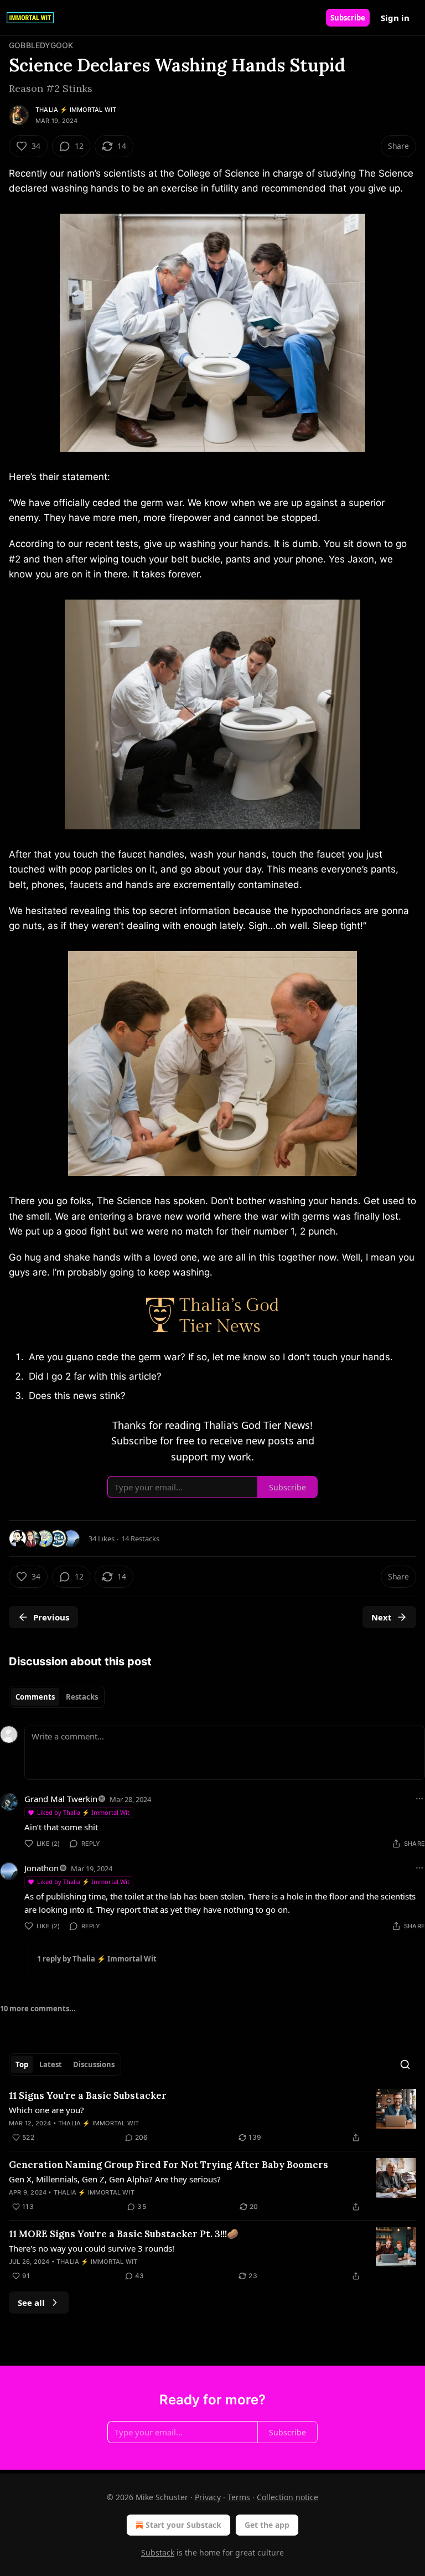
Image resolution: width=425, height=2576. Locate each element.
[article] (212, 2116)
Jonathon (42, 1868)
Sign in (395, 18)
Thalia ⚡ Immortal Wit (76, 110)
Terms (239, 2497)
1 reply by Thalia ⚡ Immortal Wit (97, 1959)
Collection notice (287, 2497)
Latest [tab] (51, 2064)
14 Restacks (140, 1539)
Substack (158, 2552)
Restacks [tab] (82, 1697)
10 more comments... (38, 2009)
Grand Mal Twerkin (61, 1799)
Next (382, 1617)
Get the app (267, 2525)
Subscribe (348, 18)
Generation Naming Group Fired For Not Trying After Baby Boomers (169, 2165)
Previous (51, 1617)
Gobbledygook (41, 45)
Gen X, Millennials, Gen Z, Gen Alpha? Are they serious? (115, 2179)
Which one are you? (46, 2110)
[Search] (405, 2064)
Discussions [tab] (94, 2064)
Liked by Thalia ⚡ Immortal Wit (83, 1812)
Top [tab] (22, 2064)
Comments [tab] (35, 1697)
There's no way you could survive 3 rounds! (92, 2248)
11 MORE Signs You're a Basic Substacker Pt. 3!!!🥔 (124, 2234)
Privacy (208, 2497)
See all (31, 2303)
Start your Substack (183, 2525)
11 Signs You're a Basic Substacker (88, 2095)
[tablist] (57, 1697)
